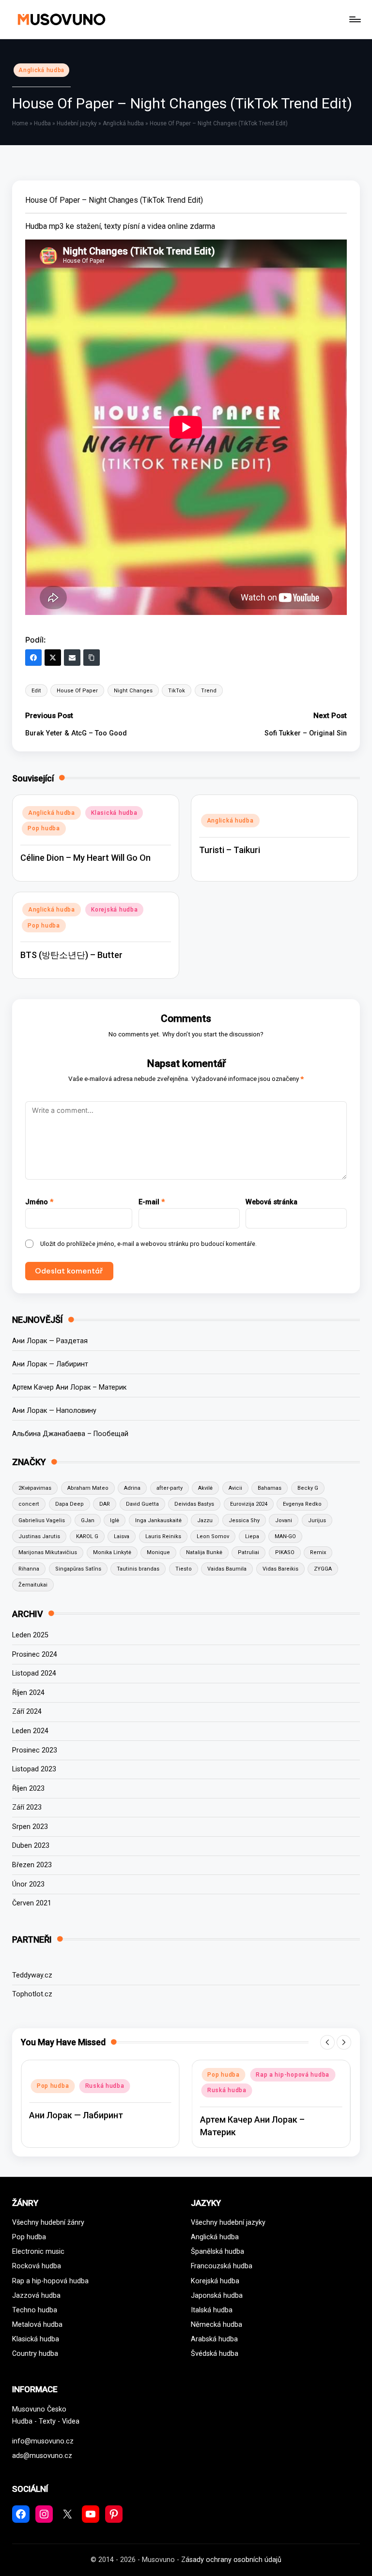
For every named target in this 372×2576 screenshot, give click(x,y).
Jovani (284, 1520)
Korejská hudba (114, 910)
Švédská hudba (215, 2354)
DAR (105, 1504)
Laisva (122, 1536)
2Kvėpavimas (35, 1488)
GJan (88, 1520)
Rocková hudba (37, 2266)
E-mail (152, 1202)
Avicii (235, 1488)
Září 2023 (27, 1807)
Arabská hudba (214, 2339)
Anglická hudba (41, 70)
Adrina (132, 1488)
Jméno (39, 1202)
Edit (36, 691)
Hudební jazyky (77, 123)
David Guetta (142, 1504)
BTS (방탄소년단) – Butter (71, 955)
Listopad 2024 (34, 1673)
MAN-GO (285, 1536)
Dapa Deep (70, 1504)
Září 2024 (27, 1712)
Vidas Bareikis (280, 1569)
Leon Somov (213, 1536)
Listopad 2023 (34, 1769)
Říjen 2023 (28, 1789)
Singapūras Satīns (78, 1569)
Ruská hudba (105, 2086)
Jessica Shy (244, 1520)
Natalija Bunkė (204, 1552)
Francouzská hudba (222, 2266)
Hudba (42, 123)
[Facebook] (33, 658)
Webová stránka (271, 1202)
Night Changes (133, 691)
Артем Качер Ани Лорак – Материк (69, 1387)
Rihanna (29, 1569)
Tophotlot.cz (32, 1994)
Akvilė (205, 1488)
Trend (209, 691)
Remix (318, 1552)
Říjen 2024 (28, 1693)
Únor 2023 (28, 1884)
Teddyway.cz (32, 1975)
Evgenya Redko (302, 1504)
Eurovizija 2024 (249, 1504)
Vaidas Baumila (227, 1569)
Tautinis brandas (138, 1569)
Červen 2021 (32, 1903)
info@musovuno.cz (43, 2441)
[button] (327, 2042)
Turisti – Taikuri (230, 850)
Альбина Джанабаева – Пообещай (70, 1434)
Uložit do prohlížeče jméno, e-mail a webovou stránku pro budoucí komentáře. (148, 1244)
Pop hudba (44, 828)
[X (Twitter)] (53, 658)
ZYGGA (323, 1569)
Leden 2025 (30, 1635)
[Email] (72, 658)
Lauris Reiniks (163, 1536)
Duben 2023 (31, 1846)
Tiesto (184, 1569)
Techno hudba (35, 2310)
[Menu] (354, 19)
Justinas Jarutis (39, 1536)
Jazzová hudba (36, 2296)
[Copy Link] (92, 658)
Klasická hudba (114, 813)
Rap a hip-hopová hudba (293, 2075)
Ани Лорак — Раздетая (50, 1341)
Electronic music (38, 2252)
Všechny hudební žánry (48, 2223)
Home (20, 123)
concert (29, 1504)
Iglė (115, 1520)
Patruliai (248, 1552)
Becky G (308, 1488)
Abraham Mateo (88, 1488)
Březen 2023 (32, 1865)
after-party (170, 1488)
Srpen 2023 (30, 1827)
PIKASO (285, 1552)
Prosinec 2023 (35, 1750)
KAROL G (87, 1536)
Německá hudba (217, 2325)
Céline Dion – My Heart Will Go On (85, 858)
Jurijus (317, 1520)
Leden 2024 (30, 1731)
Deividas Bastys (194, 1504)
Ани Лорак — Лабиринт (50, 1364)
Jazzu (205, 1520)
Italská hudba (212, 2310)
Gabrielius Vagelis (42, 1520)
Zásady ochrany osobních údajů (231, 2560)
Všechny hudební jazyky (228, 2223)
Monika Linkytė (112, 1552)
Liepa (252, 1536)
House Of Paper (77, 691)
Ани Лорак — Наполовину (54, 1411)
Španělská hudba (217, 2252)
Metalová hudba (37, 2325)
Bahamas (270, 1488)
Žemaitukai (33, 1585)
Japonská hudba (217, 2296)
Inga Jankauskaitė (158, 1520)
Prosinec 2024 (35, 1655)
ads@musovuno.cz (42, 2456)
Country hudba (35, 2354)
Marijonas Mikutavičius (48, 1552)
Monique (158, 1552)
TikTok (177, 691)
